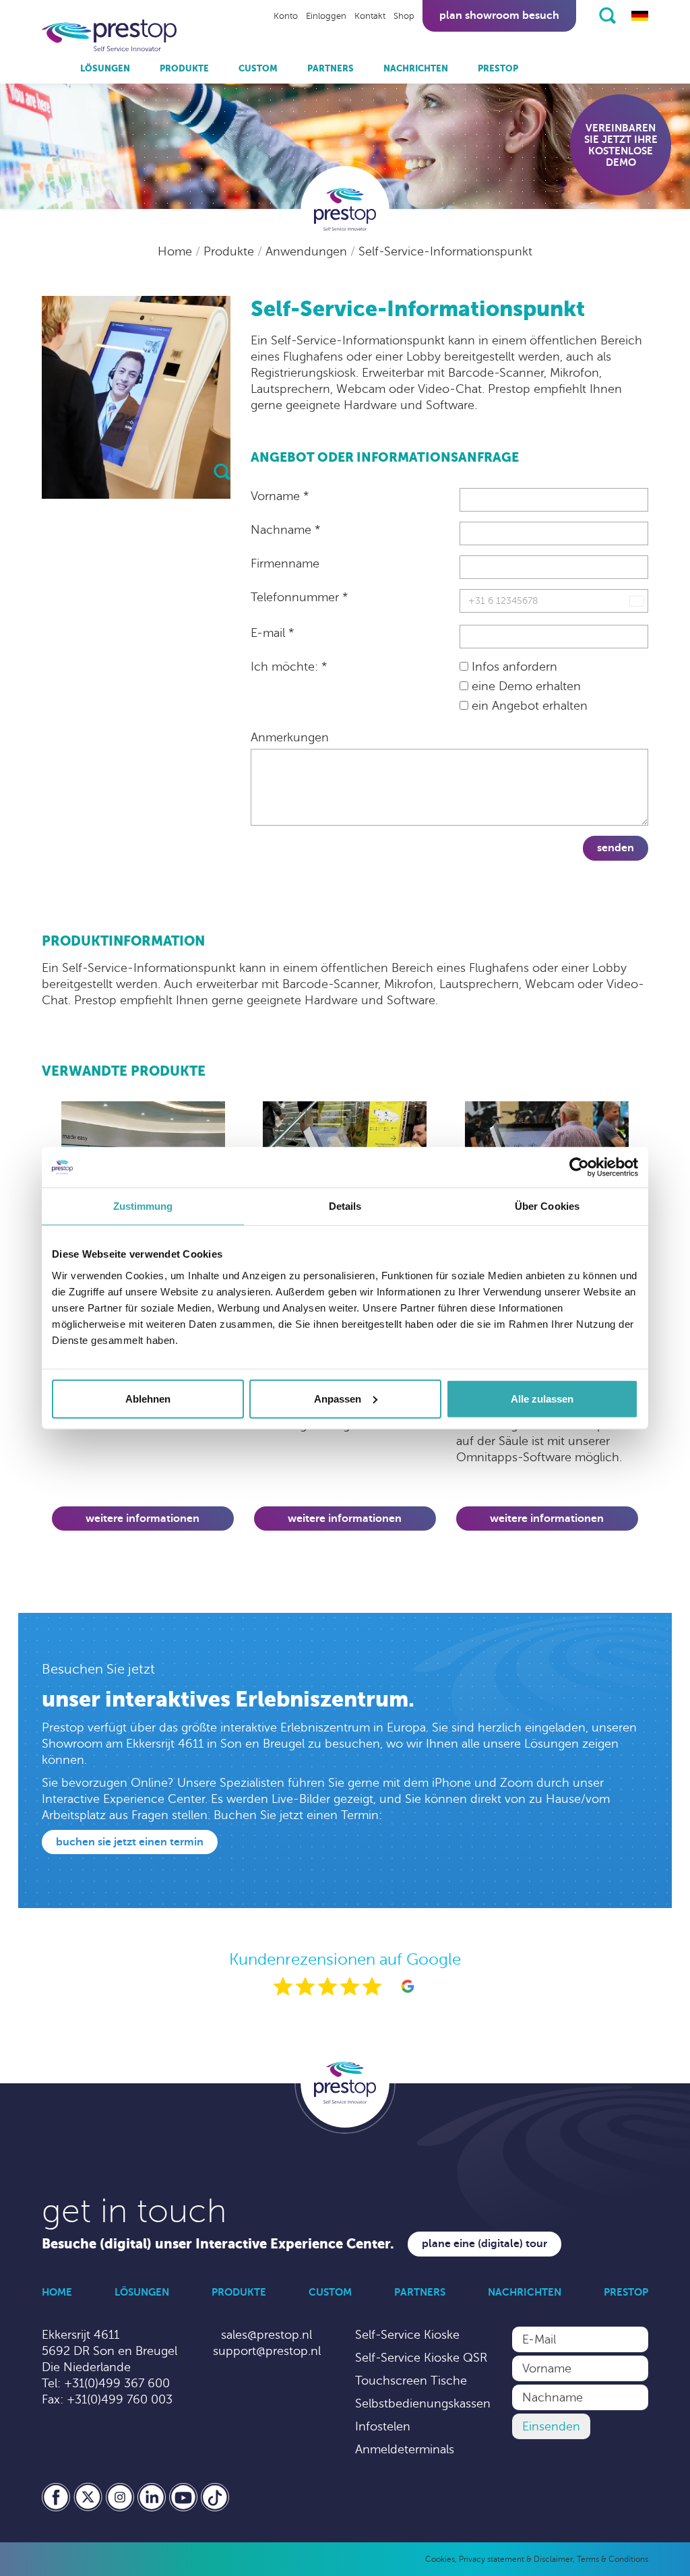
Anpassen (338, 1398)
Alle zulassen (542, 1398)
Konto (286, 16)
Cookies (440, 2559)
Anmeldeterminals (405, 2449)
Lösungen (105, 68)
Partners (331, 68)
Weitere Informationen (143, 1519)
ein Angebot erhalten (528, 706)
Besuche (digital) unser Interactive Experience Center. (218, 2244)
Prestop (498, 68)
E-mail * (272, 633)
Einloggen (326, 16)
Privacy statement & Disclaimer (516, 2559)
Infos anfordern (513, 667)
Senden (616, 848)
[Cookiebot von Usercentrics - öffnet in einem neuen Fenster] (579, 1167)
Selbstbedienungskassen (423, 2403)
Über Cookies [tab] (547, 1206)
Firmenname (285, 563)
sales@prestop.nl (266, 2335)
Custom (258, 68)
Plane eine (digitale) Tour (484, 2244)
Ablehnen (148, 1398)
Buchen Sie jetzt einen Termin (130, 1842)
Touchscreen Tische (411, 2381)
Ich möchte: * (289, 667)
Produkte (184, 68)
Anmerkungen (290, 737)
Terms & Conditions (613, 2559)
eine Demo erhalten (525, 686)
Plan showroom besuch (499, 16)
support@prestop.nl (267, 2351)
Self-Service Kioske (407, 2335)
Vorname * (280, 496)
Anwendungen (308, 251)
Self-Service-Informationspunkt (445, 251)
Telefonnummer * (299, 597)
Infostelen (383, 2426)
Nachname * (285, 530)
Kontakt (370, 16)
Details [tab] (345, 1206)
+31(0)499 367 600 (117, 2383)
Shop (404, 16)
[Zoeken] (607, 16)
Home (177, 251)
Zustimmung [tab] (143, 1206)
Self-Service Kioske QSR (421, 2358)
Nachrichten (416, 68)
